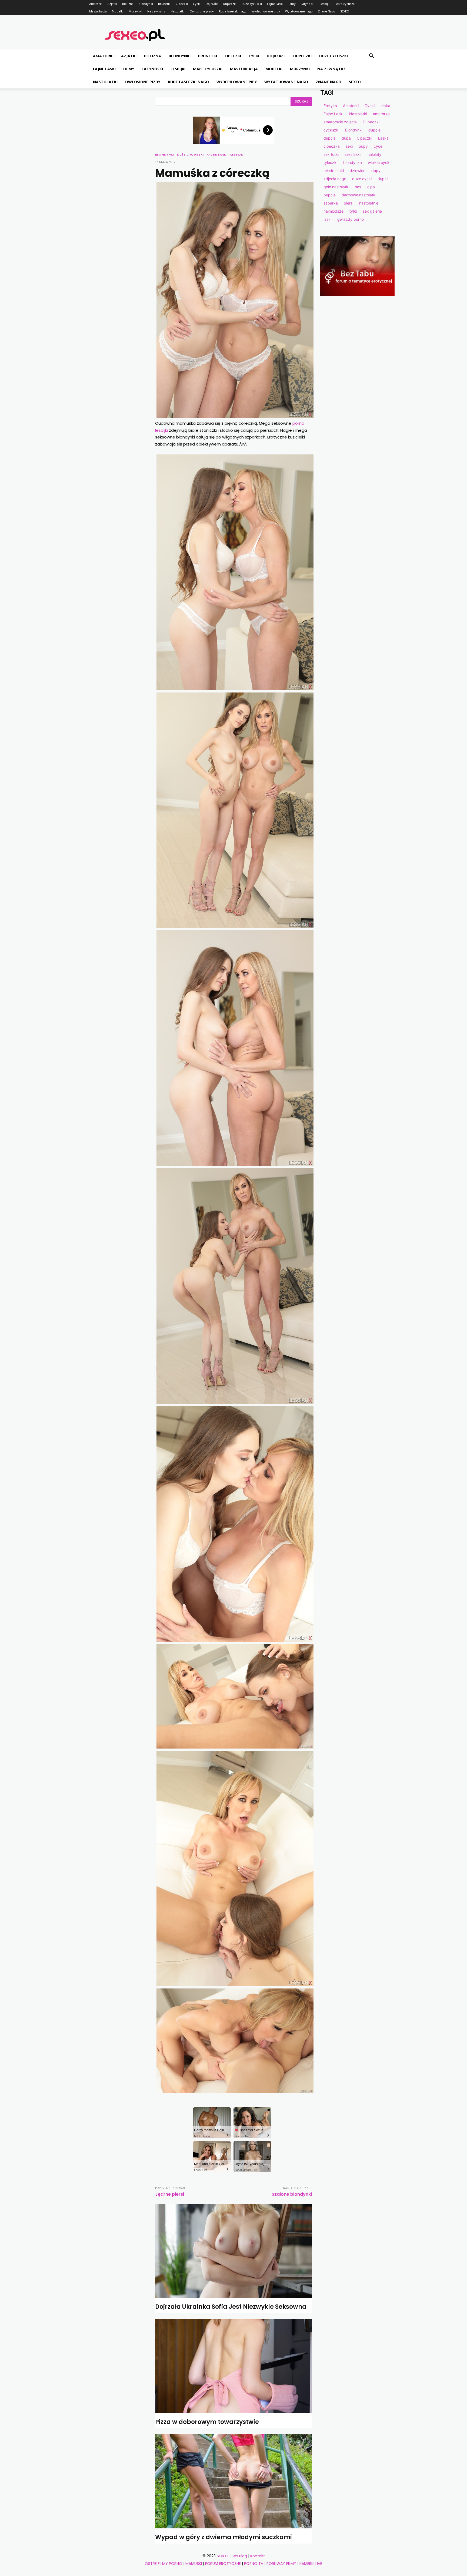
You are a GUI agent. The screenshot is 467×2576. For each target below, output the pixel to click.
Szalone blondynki (292, 2194)
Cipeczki (182, 4)
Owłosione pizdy (202, 11)
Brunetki (164, 4)
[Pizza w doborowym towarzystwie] (234, 2366)
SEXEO (345, 11)
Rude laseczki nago (233, 11)
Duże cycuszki (252, 4)
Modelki (118, 11)
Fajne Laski (275, 4)
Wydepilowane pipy (266, 11)
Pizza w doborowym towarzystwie (207, 2422)
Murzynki (135, 11)
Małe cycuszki (345, 4)
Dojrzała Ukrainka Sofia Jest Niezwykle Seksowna (231, 2307)
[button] (371, 56)
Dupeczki (230, 4)
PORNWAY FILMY (281, 2564)
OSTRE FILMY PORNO (164, 2564)
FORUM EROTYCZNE (223, 2564)
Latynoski (308, 4)
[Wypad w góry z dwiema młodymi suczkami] (234, 2481)
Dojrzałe (212, 4)
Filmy (292, 4)
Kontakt (258, 2556)
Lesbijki (325, 4)
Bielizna (128, 4)
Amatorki (96, 4)
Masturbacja (98, 11)
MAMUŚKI (194, 2564)
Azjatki (112, 4)
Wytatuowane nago (299, 11)
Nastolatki (178, 11)
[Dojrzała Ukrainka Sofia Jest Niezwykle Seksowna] (234, 2251)
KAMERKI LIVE (311, 2564)
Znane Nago (326, 11)
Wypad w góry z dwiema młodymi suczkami (224, 2537)
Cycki (197, 4)
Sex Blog (239, 2556)
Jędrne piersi (170, 2194)
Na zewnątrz (156, 11)
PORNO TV (254, 2564)
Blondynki (146, 4)
